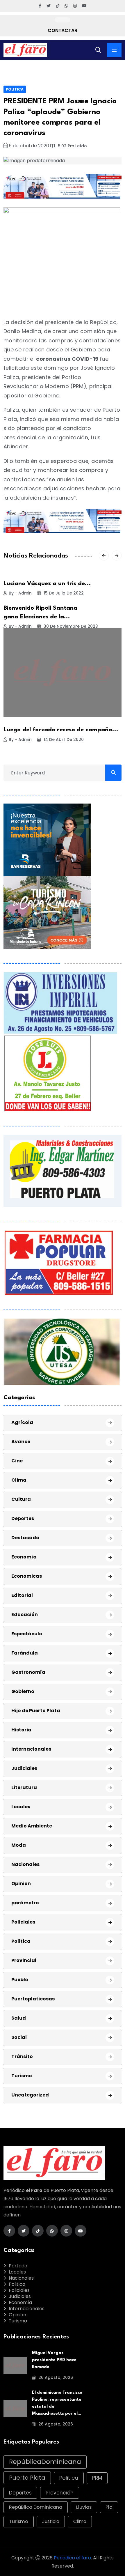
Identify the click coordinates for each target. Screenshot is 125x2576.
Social (19, 2037)
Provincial (24, 1960)
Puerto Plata (27, 2478)
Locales (21, 1807)
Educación (25, 1615)
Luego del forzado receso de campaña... (61, 730)
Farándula (25, 1653)
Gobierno (23, 1691)
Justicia (51, 2521)
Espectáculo (27, 1634)
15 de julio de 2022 (63, 593)
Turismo (22, 2076)
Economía (24, 1557)
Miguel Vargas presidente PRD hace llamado (54, 2360)
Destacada (25, 1538)
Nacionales (25, 1864)
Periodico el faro (72, 2558)
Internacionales (31, 1749)
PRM (97, 2478)
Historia (21, 1730)
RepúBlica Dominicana (36, 2507)
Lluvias (84, 2507)
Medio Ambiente (32, 1826)
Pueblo (20, 1980)
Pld (109, 2507)
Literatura (24, 1787)
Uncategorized (30, 2095)
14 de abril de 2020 (63, 739)
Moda (19, 1845)
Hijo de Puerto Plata (36, 1711)
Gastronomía (28, 1672)
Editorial (22, 1595)
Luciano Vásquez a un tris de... (47, 584)
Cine (17, 1461)
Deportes (23, 1518)
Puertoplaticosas (33, 1999)
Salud (19, 2018)
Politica (15, 89)
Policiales (23, 1922)
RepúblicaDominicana (45, 2462)
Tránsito (22, 2056)
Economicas (27, 1576)
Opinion (21, 1884)
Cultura (21, 1499)
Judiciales (24, 1768)
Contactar (63, 30)
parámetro (25, 1903)
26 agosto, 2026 (55, 2377)
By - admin (20, 593)
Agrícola (22, 1422)
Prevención (60, 2493)
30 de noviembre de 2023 (70, 626)
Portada (18, 2266)
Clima (19, 1480)
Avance (21, 1442)
